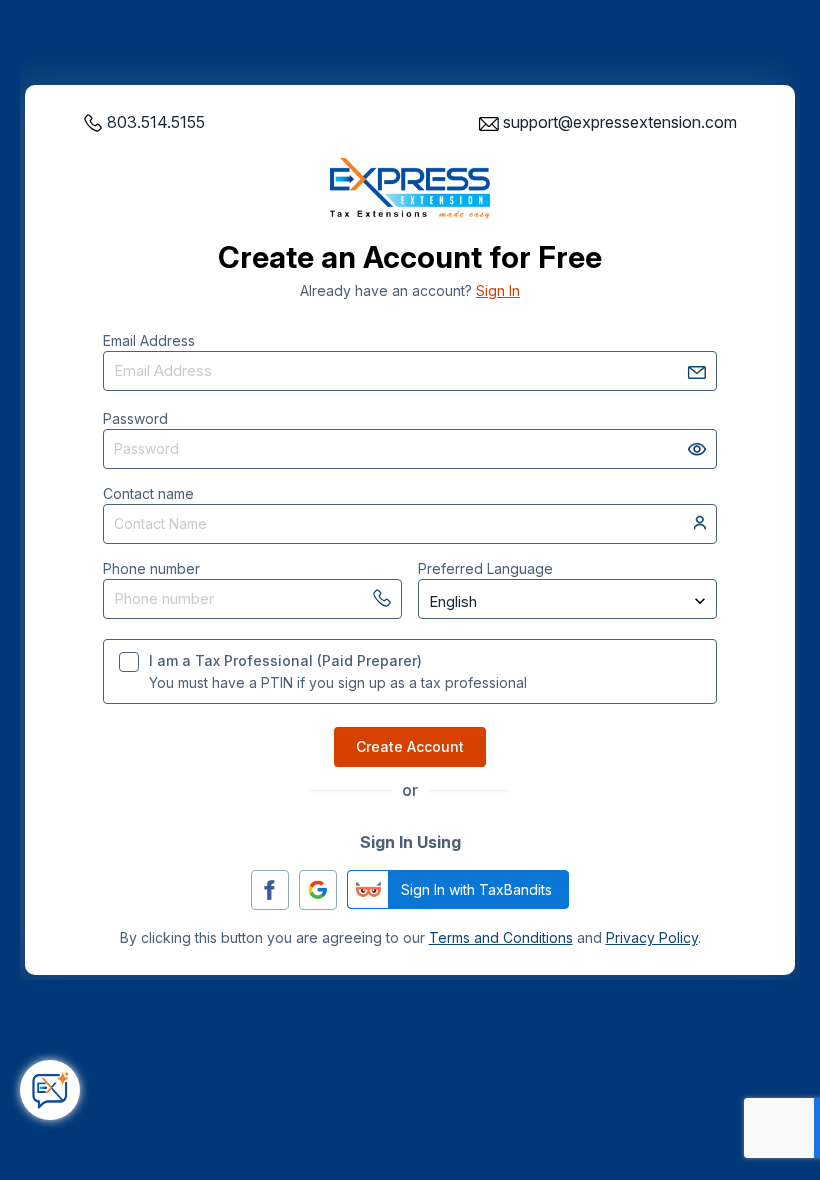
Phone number (151, 568)
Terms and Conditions (501, 937)
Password (135, 418)
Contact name (148, 493)
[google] (318, 890)
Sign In (498, 290)
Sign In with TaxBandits (476, 889)
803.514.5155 (156, 122)
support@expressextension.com (620, 122)
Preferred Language (485, 568)
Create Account (410, 746)
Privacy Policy (652, 937)
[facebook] (270, 890)
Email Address (149, 340)
